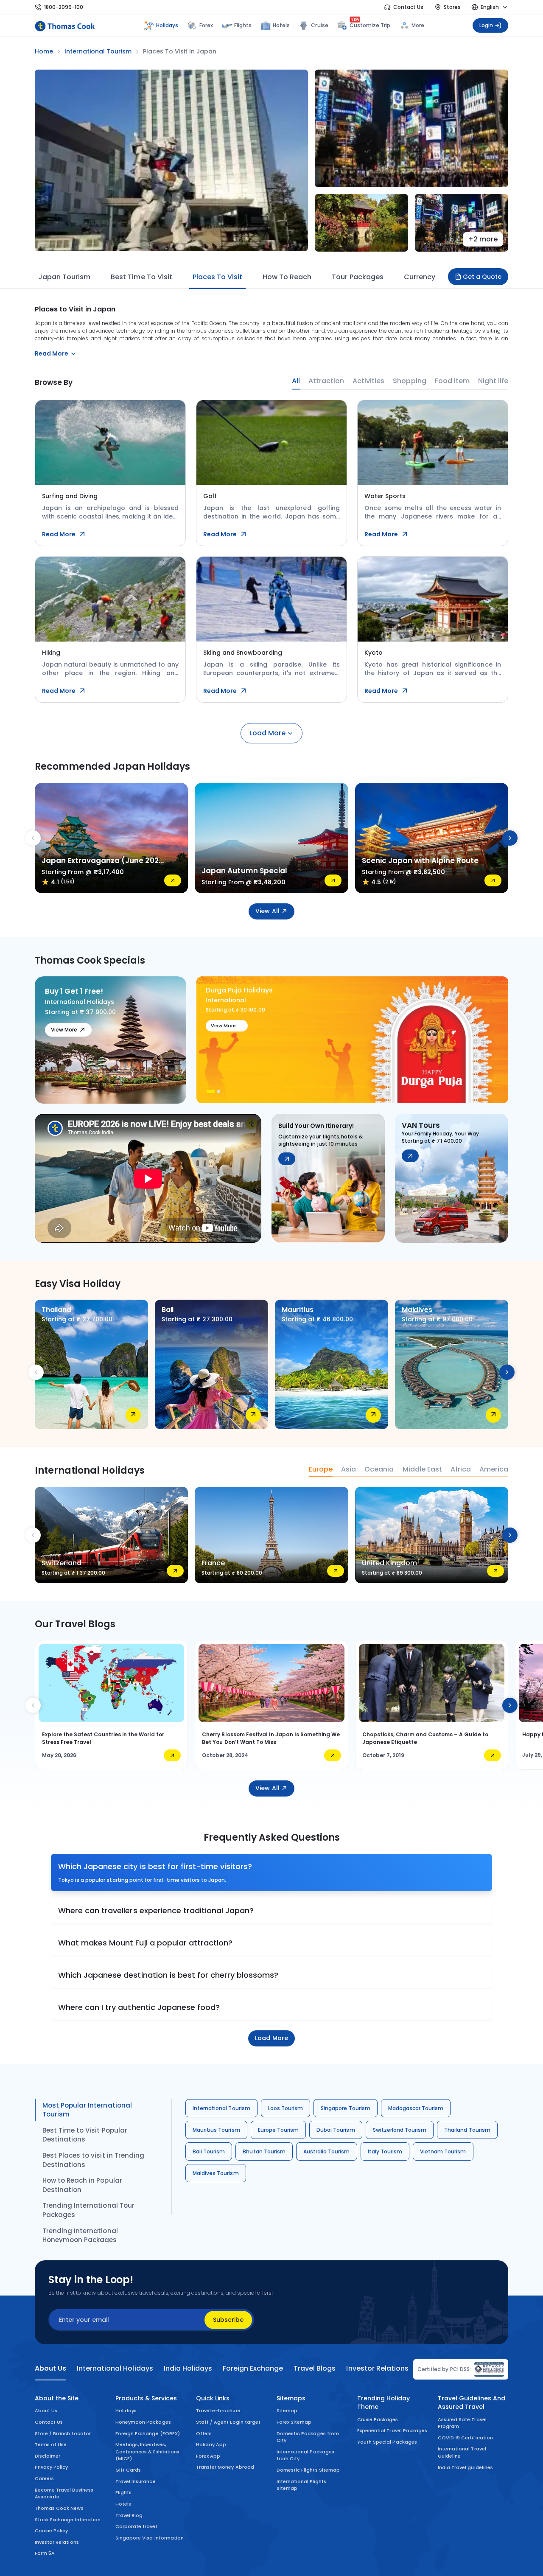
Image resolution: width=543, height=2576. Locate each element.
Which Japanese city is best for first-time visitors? (155, 1866)
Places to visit (217, 277)
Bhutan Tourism (264, 2151)
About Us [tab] (50, 2369)
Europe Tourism (278, 2130)
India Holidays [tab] (188, 2369)
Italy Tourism (385, 2151)
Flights (243, 25)
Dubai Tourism (336, 2130)
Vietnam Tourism (443, 2151)
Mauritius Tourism (216, 2130)
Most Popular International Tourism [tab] (87, 2110)
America (494, 1469)
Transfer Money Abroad (225, 2467)
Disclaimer (48, 2456)
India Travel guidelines (465, 2467)
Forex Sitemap (294, 2422)
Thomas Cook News (59, 2508)
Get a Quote (482, 277)
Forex (206, 25)
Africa (461, 1469)
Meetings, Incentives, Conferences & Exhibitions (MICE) (147, 2451)
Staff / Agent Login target (228, 2422)
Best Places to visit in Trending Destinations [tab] (93, 2160)
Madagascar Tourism (416, 2108)
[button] (208, 1091)
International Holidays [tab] (115, 2369)
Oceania (379, 1469)
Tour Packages (357, 277)
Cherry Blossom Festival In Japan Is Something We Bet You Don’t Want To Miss (271, 1738)
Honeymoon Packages (143, 2422)
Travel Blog (129, 2515)
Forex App (208, 2456)
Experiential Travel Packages (392, 2430)
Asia (348, 1469)
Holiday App (211, 2444)
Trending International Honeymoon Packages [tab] (80, 2235)
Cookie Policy (51, 2531)
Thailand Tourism (467, 2130)
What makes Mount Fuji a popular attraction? (145, 1943)
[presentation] (33, 838)
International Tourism (221, 2108)
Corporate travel (136, 2526)
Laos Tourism (285, 2108)
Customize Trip (370, 24)
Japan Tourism (64, 277)
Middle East (422, 1469)
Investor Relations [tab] (377, 2369)
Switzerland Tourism (400, 2130)
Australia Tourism (327, 2151)
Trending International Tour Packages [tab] (88, 2210)
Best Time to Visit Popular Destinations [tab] (85, 2135)
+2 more (483, 239)
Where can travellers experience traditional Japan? (156, 1910)
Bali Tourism (209, 2151)
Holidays (126, 2411)
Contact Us (408, 7)
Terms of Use (51, 2444)
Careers (44, 2478)
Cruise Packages (378, 2419)
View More (64, 1030)
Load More (267, 733)
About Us (46, 2411)
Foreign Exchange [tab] (253, 2369)
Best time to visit (141, 277)
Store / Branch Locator (63, 2433)
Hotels (281, 25)
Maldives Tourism (216, 2173)
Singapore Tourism (346, 2108)
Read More (59, 534)
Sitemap (287, 2411)
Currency (420, 277)
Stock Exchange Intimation (68, 2520)
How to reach (287, 277)
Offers (204, 2433)
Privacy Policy (52, 2467)
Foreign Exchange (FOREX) (148, 2433)
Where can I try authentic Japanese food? (139, 2007)
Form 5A (45, 2553)
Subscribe (228, 2320)
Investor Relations (57, 2542)
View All (267, 911)
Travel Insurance (136, 2481)
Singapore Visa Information (150, 2538)
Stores (452, 7)
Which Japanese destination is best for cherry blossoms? (168, 1975)
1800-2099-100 (64, 7)
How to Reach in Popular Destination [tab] (82, 2185)
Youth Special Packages (387, 2442)
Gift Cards (128, 2470)
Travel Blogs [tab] (315, 2369)
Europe (321, 1469)
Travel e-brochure (218, 2411)
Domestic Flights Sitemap (308, 2470)
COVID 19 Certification (465, 2438)
